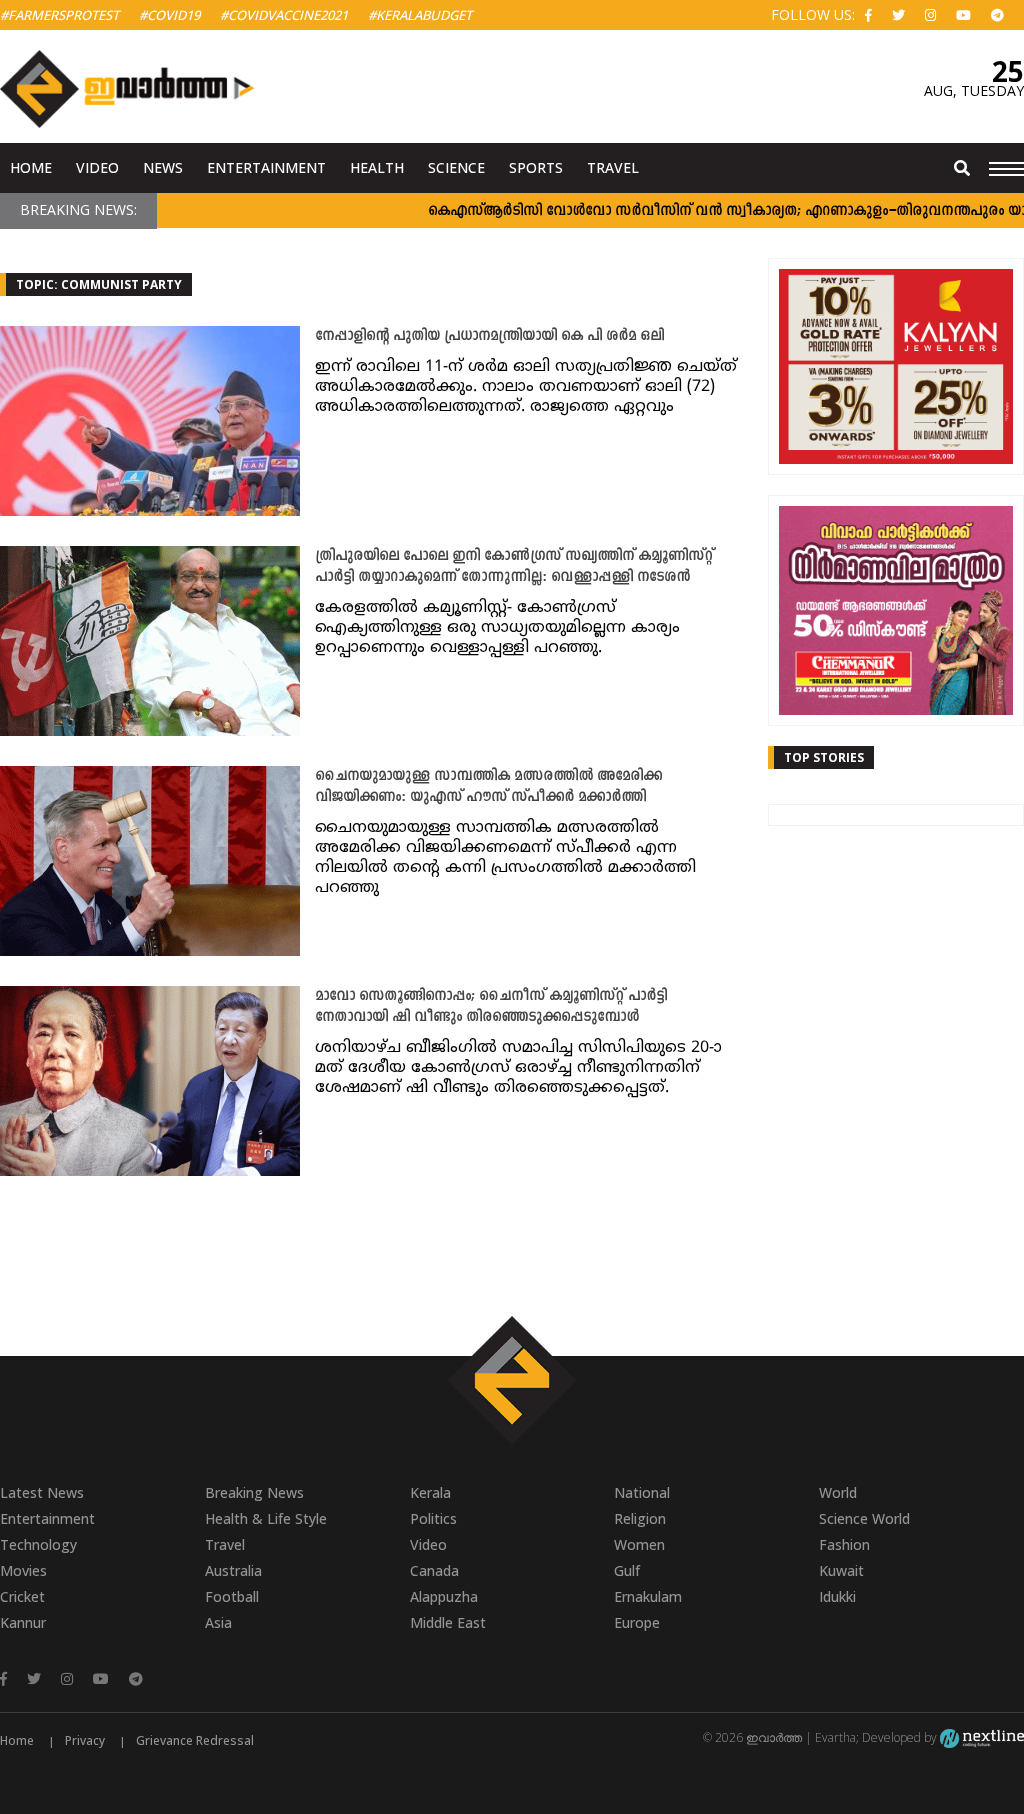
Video (97, 167)
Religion (640, 1518)
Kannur (23, 1622)
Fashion (844, 1544)
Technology (38, 1544)
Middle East (448, 1622)
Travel (613, 167)
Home (31, 167)
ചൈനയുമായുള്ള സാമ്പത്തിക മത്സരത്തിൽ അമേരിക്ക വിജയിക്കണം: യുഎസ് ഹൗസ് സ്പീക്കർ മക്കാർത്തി (488, 787)
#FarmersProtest (59, 15)
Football (232, 1596)
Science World (864, 1518)
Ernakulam (648, 1596)
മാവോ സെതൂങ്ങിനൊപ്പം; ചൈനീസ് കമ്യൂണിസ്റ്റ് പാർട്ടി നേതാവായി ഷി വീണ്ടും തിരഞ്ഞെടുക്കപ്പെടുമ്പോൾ (491, 1007)
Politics (433, 1518)
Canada (434, 1570)
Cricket (22, 1596)
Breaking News (254, 1492)
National (642, 1492)
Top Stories (824, 757)
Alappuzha (444, 1596)
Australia (233, 1570)
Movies (23, 1570)
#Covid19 (169, 15)
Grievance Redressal (195, 1740)
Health (377, 167)
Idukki (837, 1596)
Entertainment (266, 167)
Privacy (85, 1740)
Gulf (627, 1570)
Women (639, 1544)
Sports (536, 167)
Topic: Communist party (99, 284)
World (838, 1492)
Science (456, 167)
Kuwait (841, 1570)
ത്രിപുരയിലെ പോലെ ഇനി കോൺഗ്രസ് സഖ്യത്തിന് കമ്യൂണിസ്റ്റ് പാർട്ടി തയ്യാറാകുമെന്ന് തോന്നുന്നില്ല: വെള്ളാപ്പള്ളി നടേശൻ (514, 567)
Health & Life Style (266, 1518)
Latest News (42, 1492)
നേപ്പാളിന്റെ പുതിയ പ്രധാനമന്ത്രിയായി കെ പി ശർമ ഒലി (489, 336)
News (163, 167)
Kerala (430, 1492)
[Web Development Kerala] (982, 1737)
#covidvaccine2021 (284, 15)
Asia (218, 1622)
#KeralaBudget (420, 15)
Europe (637, 1622)
